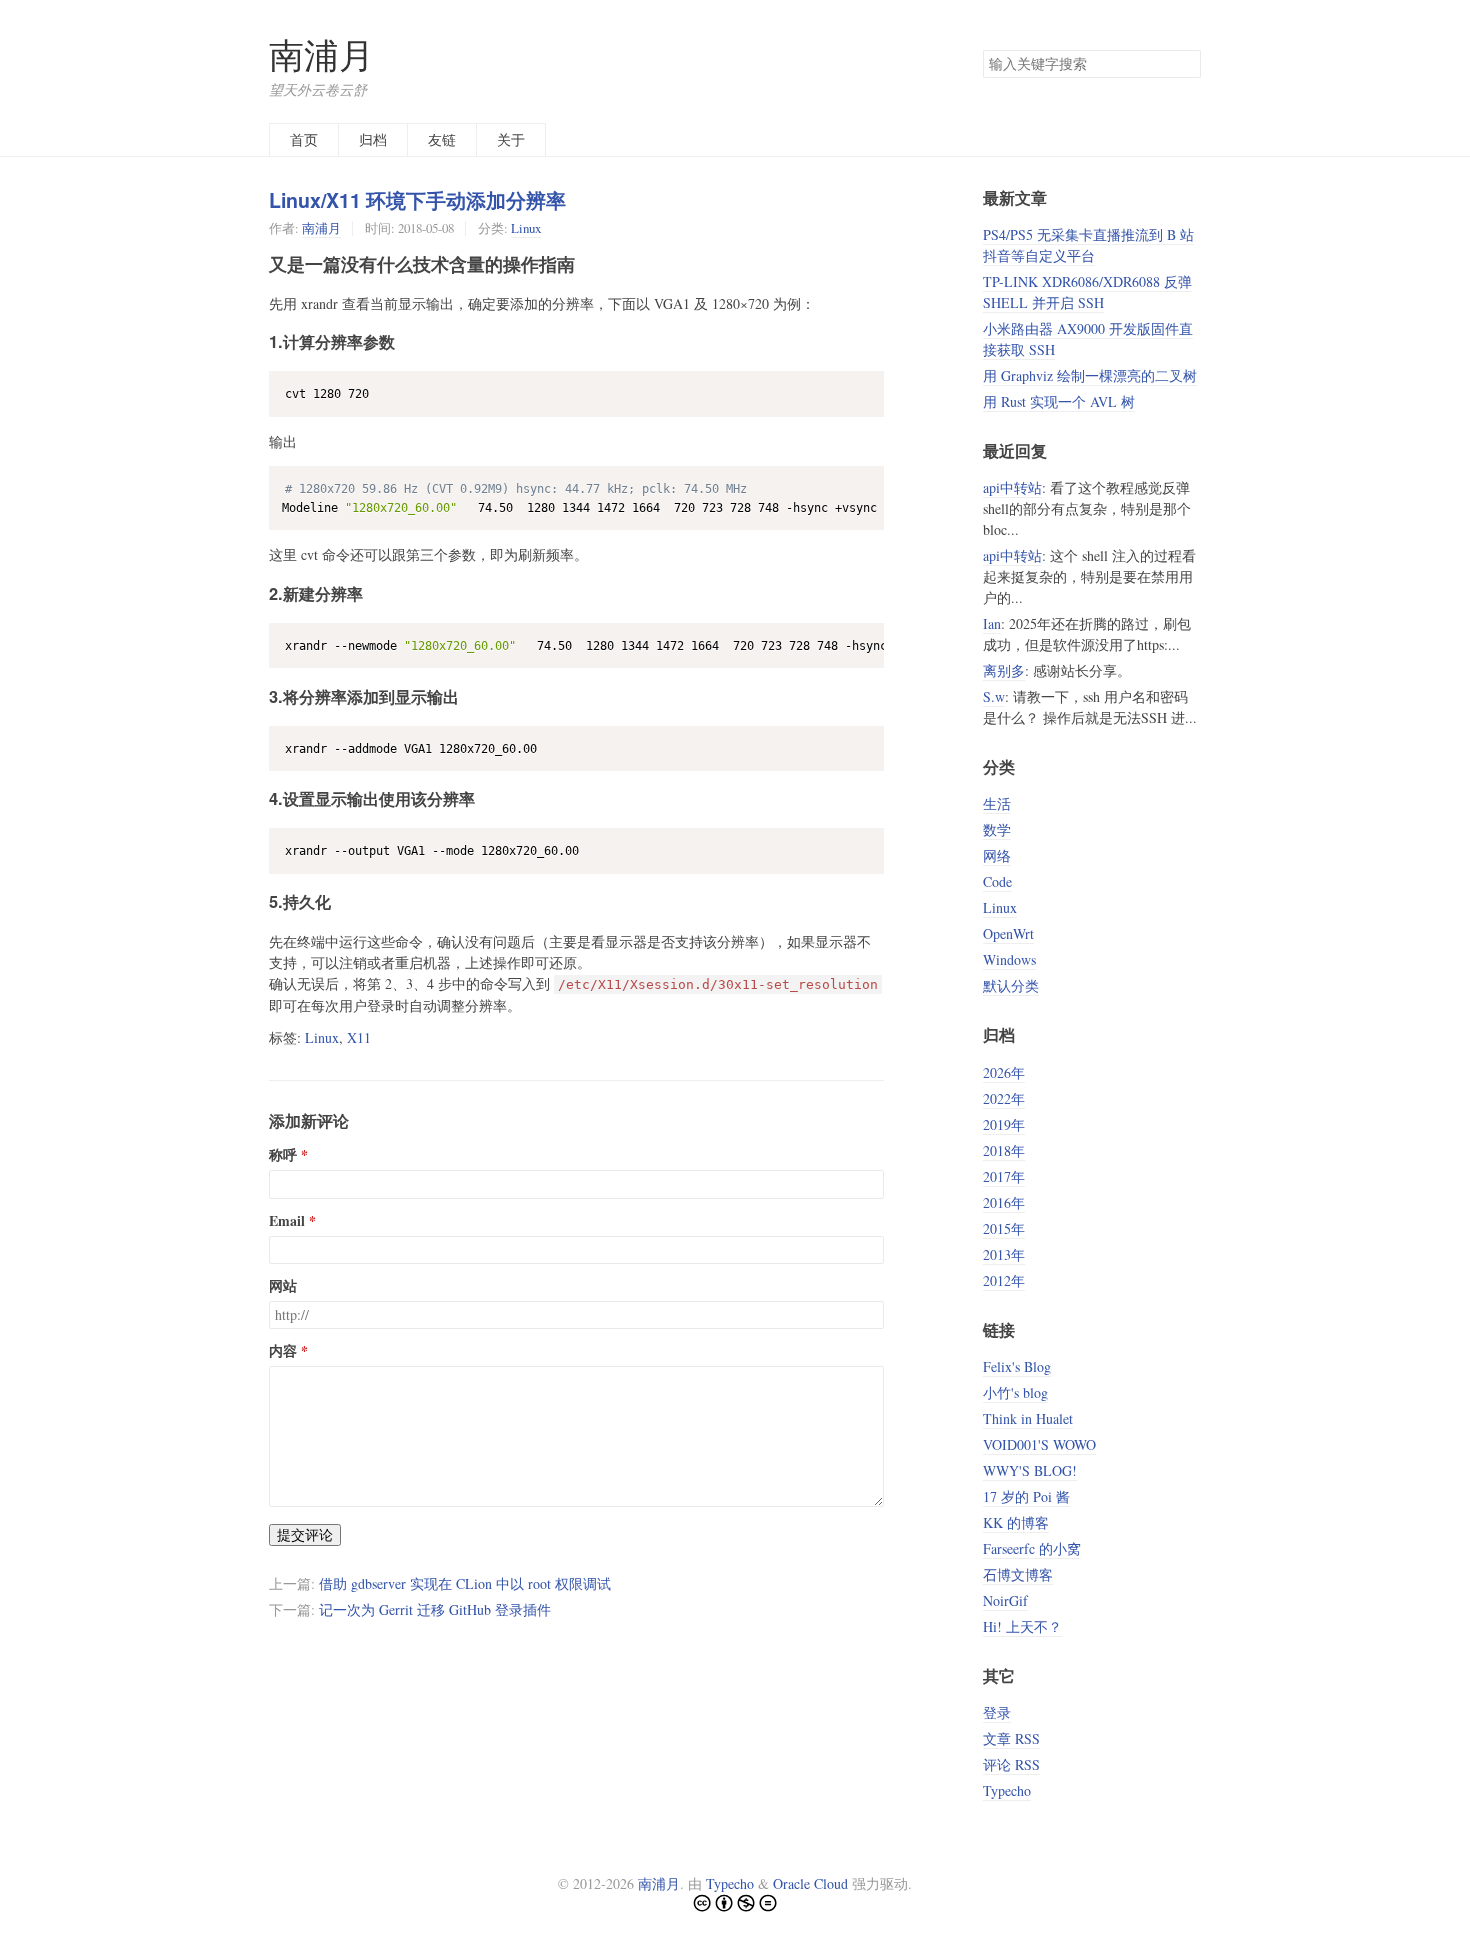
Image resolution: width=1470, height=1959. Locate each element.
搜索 (1185, 64)
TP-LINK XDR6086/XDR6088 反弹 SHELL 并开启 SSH (1087, 292)
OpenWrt (1008, 933)
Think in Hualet (1028, 1418)
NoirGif (1005, 1600)
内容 (283, 1351)
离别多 (1004, 670)
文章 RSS (1011, 1738)
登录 (997, 1712)
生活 (997, 803)
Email (287, 1221)
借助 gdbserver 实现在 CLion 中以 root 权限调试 (465, 1583)
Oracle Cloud (810, 1883)
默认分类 (1011, 985)
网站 (283, 1286)
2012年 (1004, 1280)
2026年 (1004, 1072)
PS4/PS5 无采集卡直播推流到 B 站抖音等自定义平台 (1088, 245)
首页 (304, 139)
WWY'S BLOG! (1030, 1470)
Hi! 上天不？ (1022, 1626)
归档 (373, 139)
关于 (511, 139)
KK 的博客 (1016, 1522)
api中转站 (1012, 487)
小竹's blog (1015, 1392)
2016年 (1004, 1202)
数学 (997, 829)
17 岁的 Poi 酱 (1026, 1496)
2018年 (1004, 1150)
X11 (359, 1037)
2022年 (1004, 1098)
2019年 (1004, 1124)
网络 (997, 855)
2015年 (1004, 1228)
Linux (526, 228)
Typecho (1007, 1790)
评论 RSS (1011, 1764)
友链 (442, 139)
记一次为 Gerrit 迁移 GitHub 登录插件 (435, 1609)
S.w (994, 696)
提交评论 (305, 1534)
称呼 (283, 1155)
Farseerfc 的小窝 (1032, 1548)
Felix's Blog (1017, 1366)
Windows (1009, 959)
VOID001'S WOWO (1039, 1444)
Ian (992, 623)
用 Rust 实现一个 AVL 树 (1059, 401)
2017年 (1004, 1176)
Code (997, 881)
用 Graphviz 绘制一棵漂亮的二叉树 (1090, 375)
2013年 (1004, 1254)
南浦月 (321, 54)
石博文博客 (1018, 1574)
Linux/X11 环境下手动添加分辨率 (417, 200)
